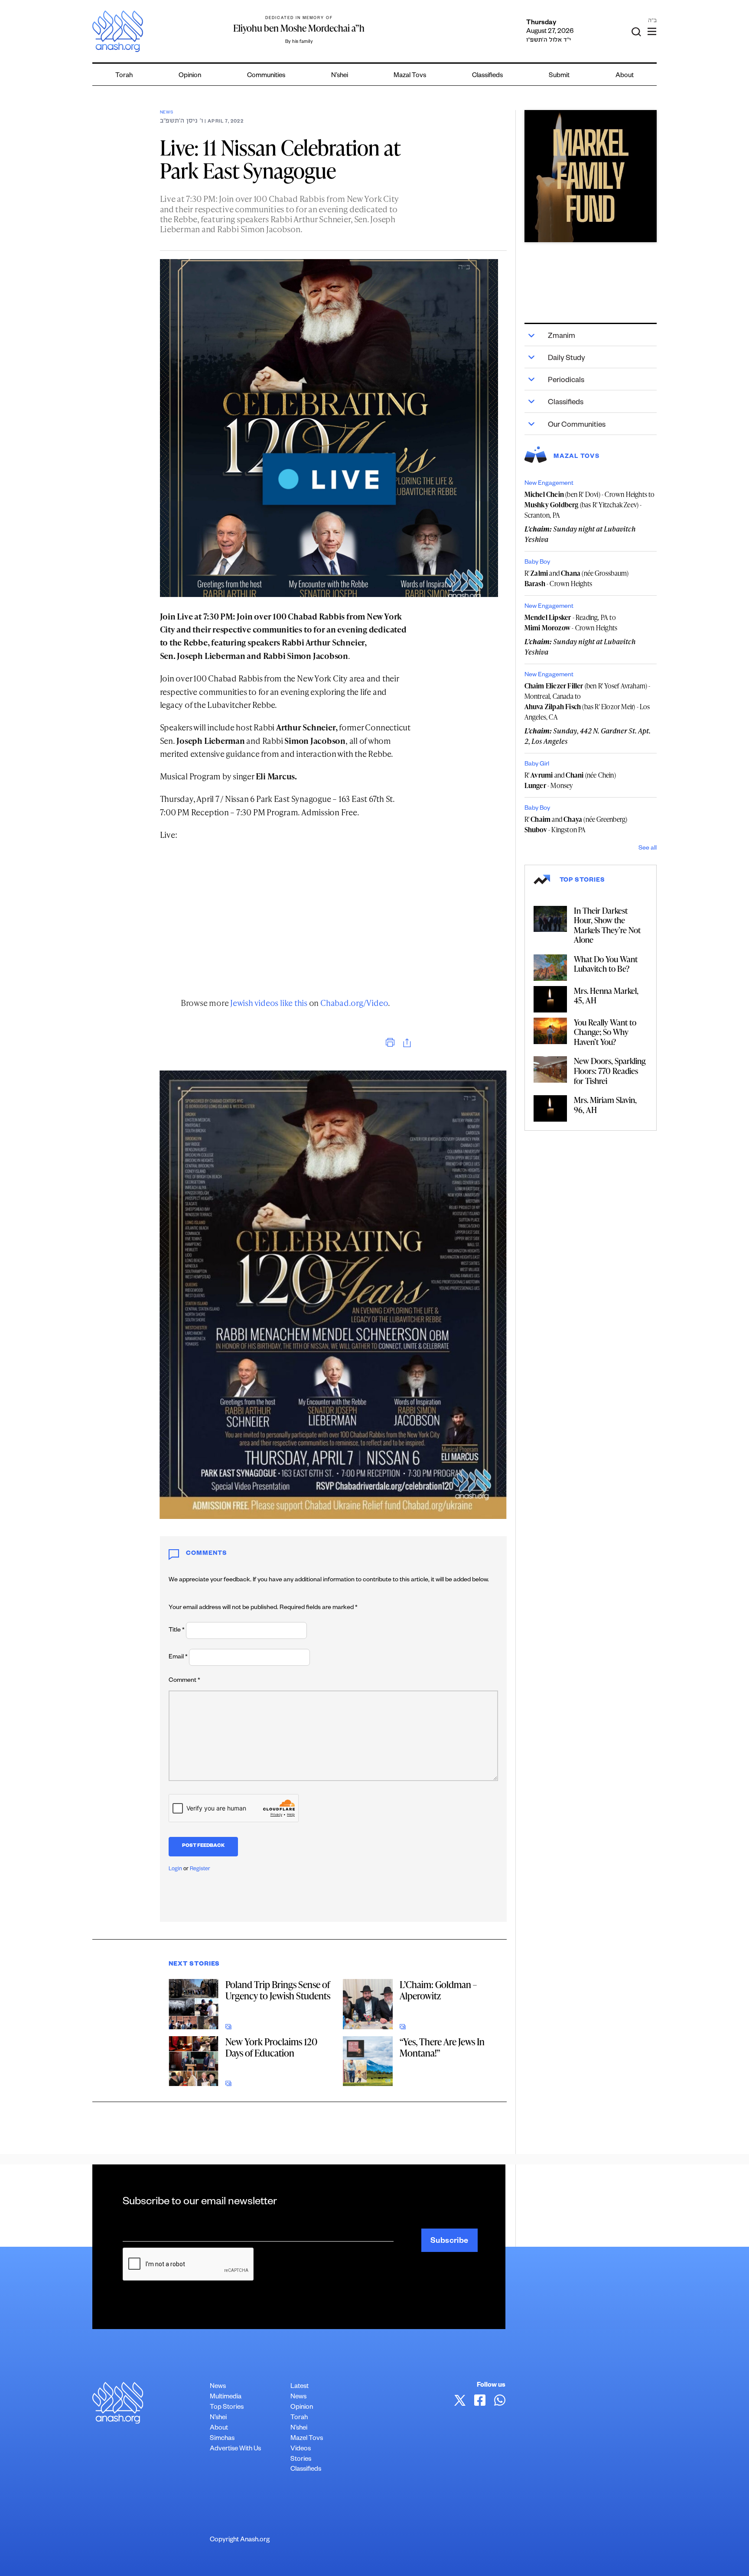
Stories (301, 2460)
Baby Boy (537, 563)
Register (200, 1869)
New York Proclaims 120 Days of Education (271, 2047)
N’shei (340, 76)
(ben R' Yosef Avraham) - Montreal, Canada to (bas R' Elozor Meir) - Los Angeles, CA (588, 701)
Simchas (222, 2439)
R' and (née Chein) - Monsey (570, 780)
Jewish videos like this (269, 1003)
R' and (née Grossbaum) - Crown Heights (577, 578)
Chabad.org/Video (354, 1003)
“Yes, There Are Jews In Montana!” (442, 2047)
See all (648, 849)
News (167, 113)
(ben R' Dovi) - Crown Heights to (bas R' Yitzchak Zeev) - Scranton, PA (590, 505)
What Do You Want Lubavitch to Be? (606, 964)
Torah (124, 76)
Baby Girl (537, 765)
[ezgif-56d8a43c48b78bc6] (591, 176)
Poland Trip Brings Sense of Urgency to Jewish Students (278, 1990)
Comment (184, 1681)
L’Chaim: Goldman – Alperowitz (438, 1990)
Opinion (190, 76)
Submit (559, 76)
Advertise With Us (235, 2449)
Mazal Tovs (410, 76)
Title (177, 1631)
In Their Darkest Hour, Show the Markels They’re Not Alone (607, 925)
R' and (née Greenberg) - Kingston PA (576, 824)
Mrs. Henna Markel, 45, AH (606, 996)
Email (178, 1658)
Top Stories (227, 2408)
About (625, 76)
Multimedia (226, 2397)
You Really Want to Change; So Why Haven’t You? (605, 1032)
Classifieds (487, 76)
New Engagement (549, 484)
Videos (301, 2449)
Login (175, 1869)
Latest (300, 2387)
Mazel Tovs (307, 2439)
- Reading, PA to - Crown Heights (571, 623)
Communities (266, 76)
